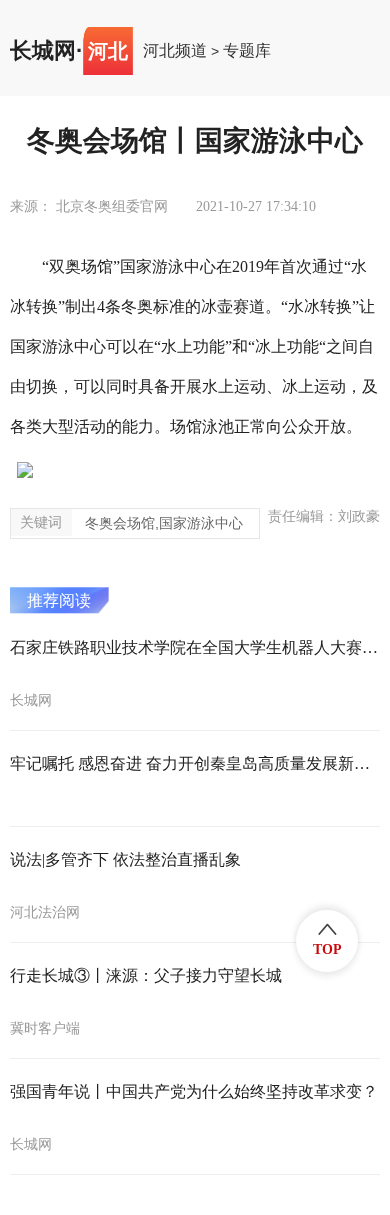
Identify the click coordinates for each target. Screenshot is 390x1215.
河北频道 (175, 51)
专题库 (247, 51)
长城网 (43, 51)
